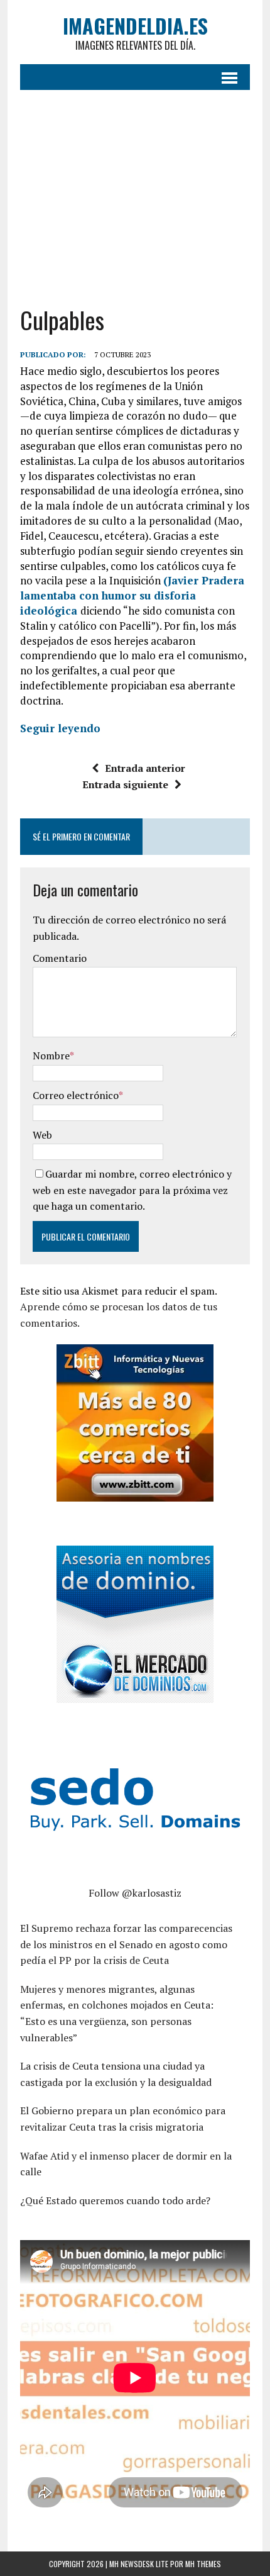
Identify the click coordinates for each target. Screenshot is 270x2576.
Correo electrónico (76, 1095)
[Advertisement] (135, 198)
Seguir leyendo (60, 728)
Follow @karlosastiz (135, 1893)
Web (42, 1135)
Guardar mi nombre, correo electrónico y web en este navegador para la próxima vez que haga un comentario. (132, 1190)
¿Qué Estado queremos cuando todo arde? (115, 2200)
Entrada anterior (145, 768)
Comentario (60, 958)
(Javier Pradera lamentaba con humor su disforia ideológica (132, 595)
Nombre (51, 1056)
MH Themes (203, 2564)
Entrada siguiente (125, 784)
